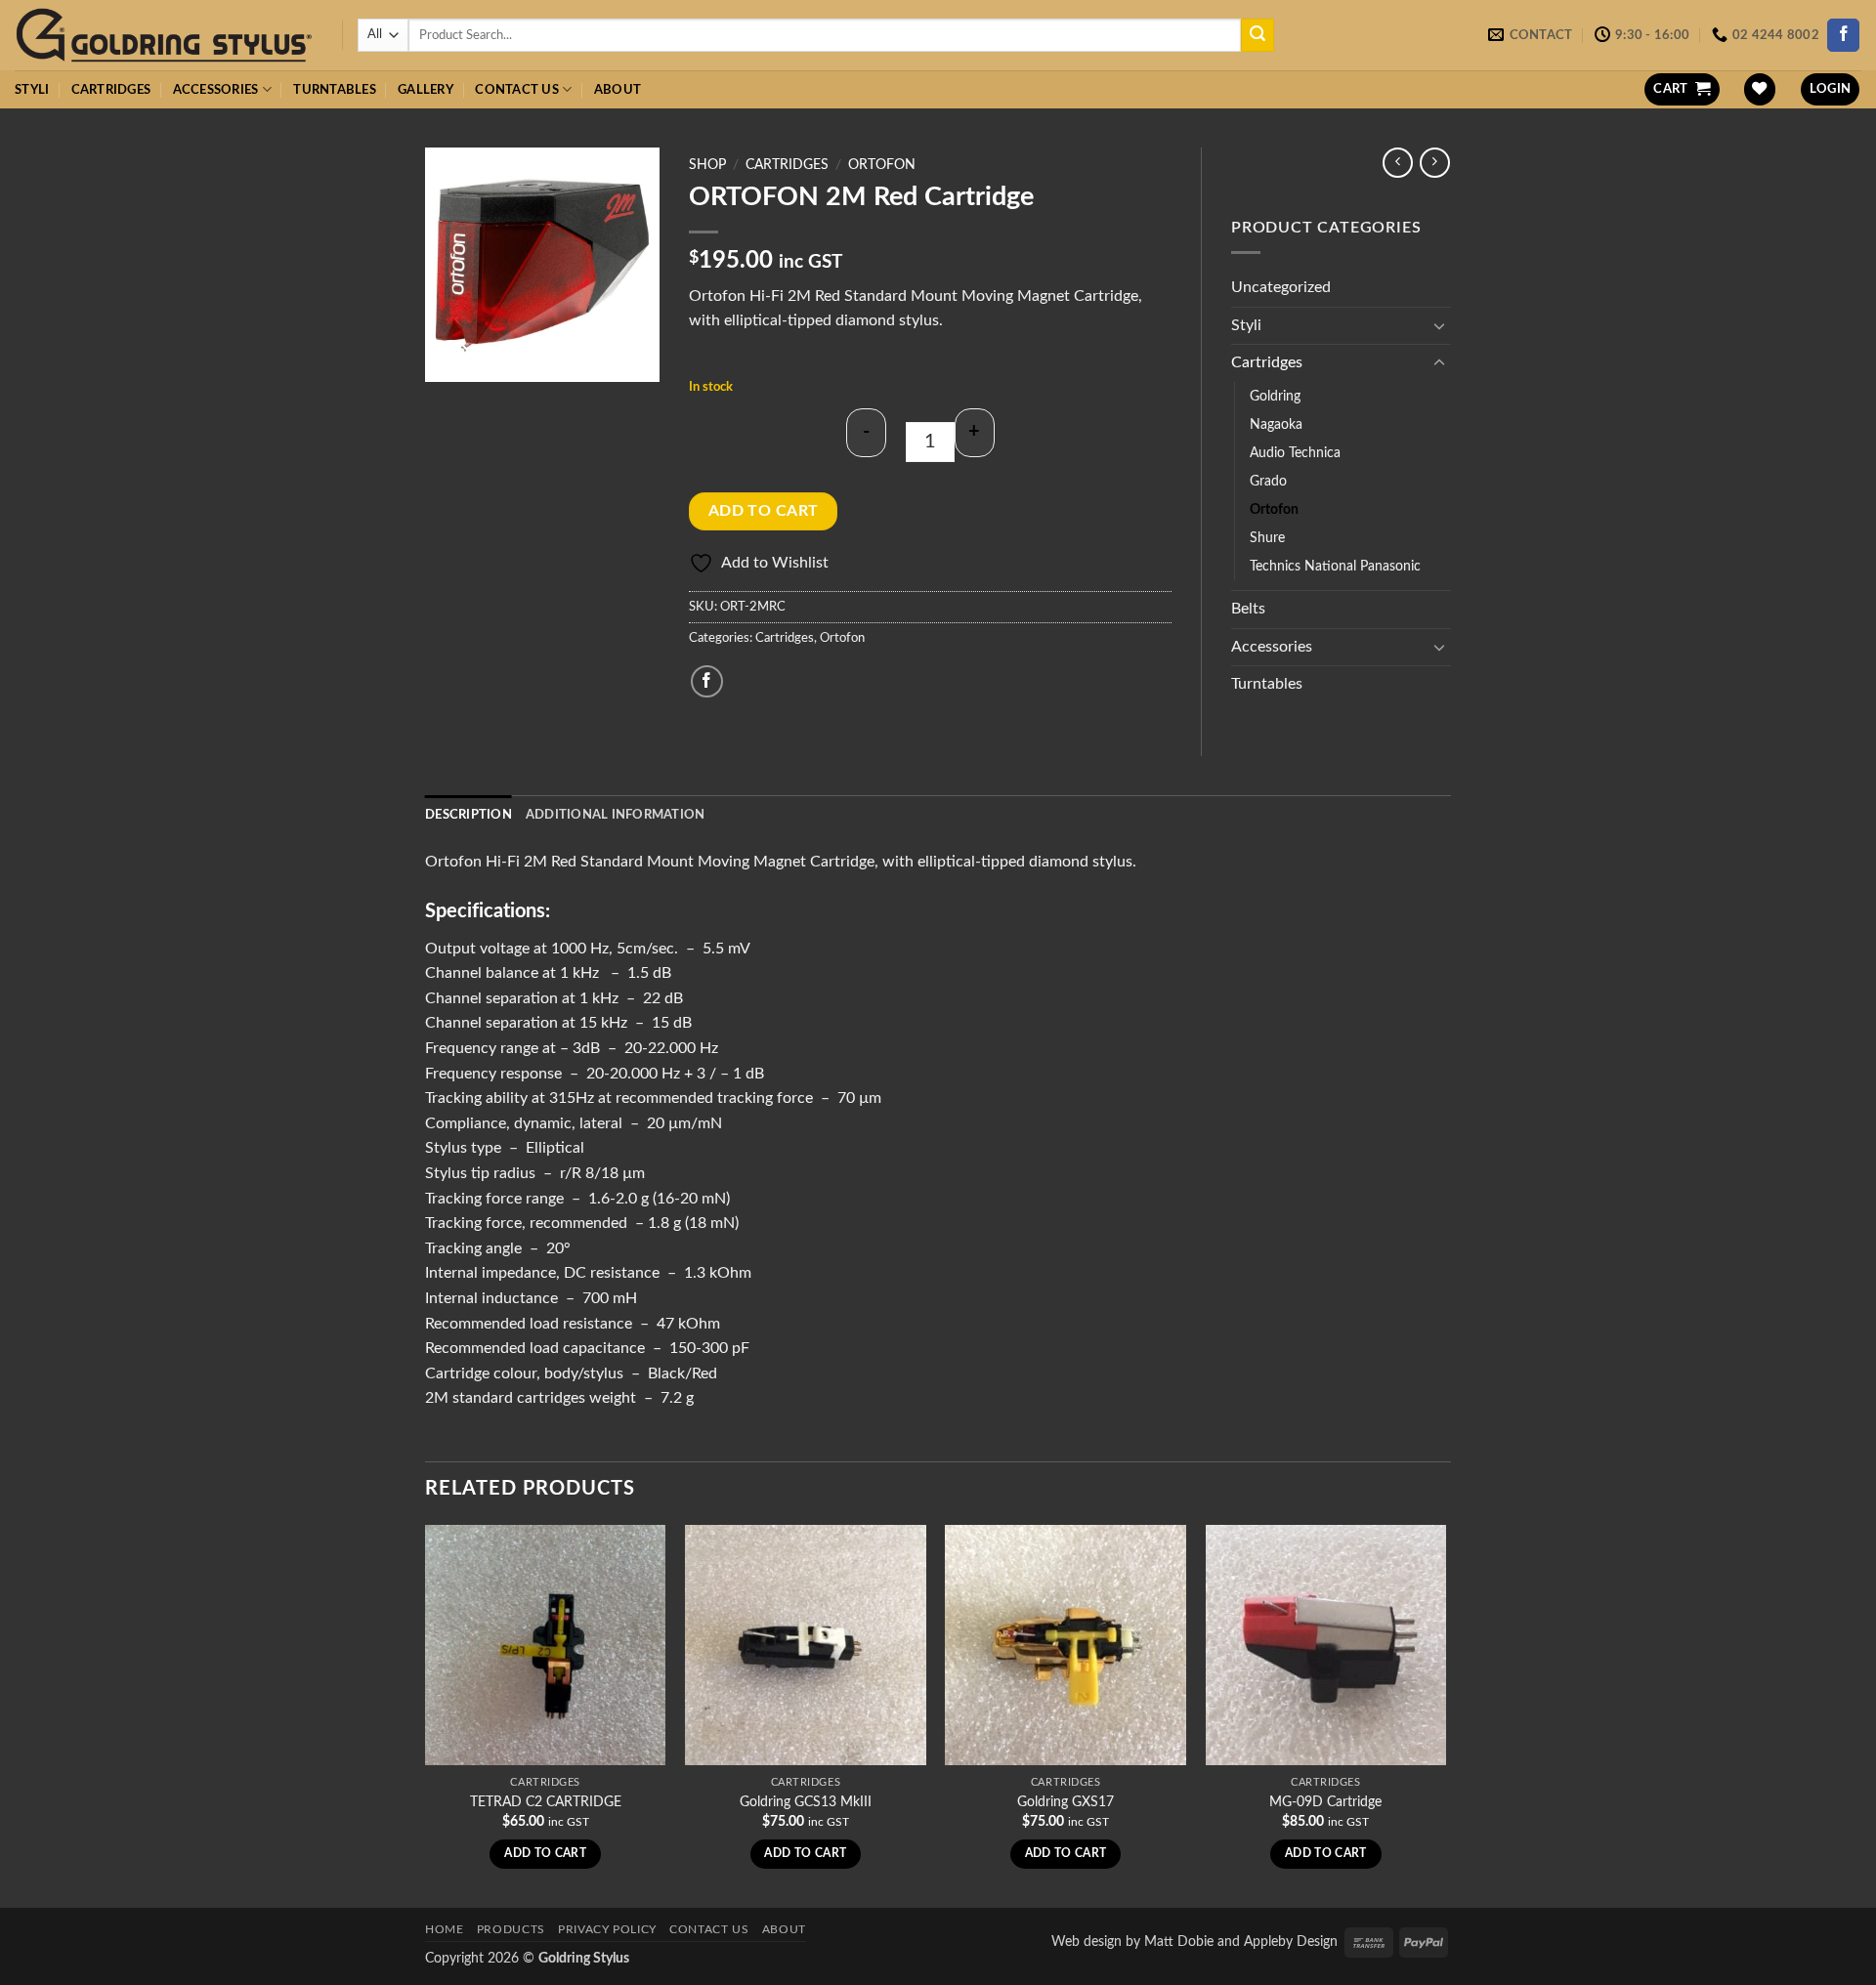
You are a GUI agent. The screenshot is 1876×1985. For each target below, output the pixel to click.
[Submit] (1258, 35)
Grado (1268, 481)
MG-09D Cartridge (1325, 1802)
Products (511, 1929)
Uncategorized (1281, 287)
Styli (32, 90)
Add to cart (764, 511)
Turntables (335, 90)
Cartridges (111, 90)
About (618, 90)
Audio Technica (1295, 453)
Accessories (216, 90)
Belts (1248, 609)
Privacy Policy (607, 1929)
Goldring (1275, 396)
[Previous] (426, 1714)
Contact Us (517, 90)
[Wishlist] (1760, 89)
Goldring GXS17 (1066, 1802)
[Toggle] (1439, 325)
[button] (1682, 89)
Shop (707, 165)
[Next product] (1398, 163)
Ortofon (882, 165)
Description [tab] (469, 815)
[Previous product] (1435, 163)
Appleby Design (1291, 1942)
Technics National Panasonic (1335, 566)
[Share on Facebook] (707, 681)
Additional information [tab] (616, 815)
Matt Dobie (1179, 1942)
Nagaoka (1276, 424)
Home (444, 1929)
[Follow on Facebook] (1843, 35)
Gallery (426, 90)
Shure (1267, 538)
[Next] (1445, 1714)
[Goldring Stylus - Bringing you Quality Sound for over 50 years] (164, 36)
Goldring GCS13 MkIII (806, 1802)
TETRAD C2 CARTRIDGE (546, 1802)
